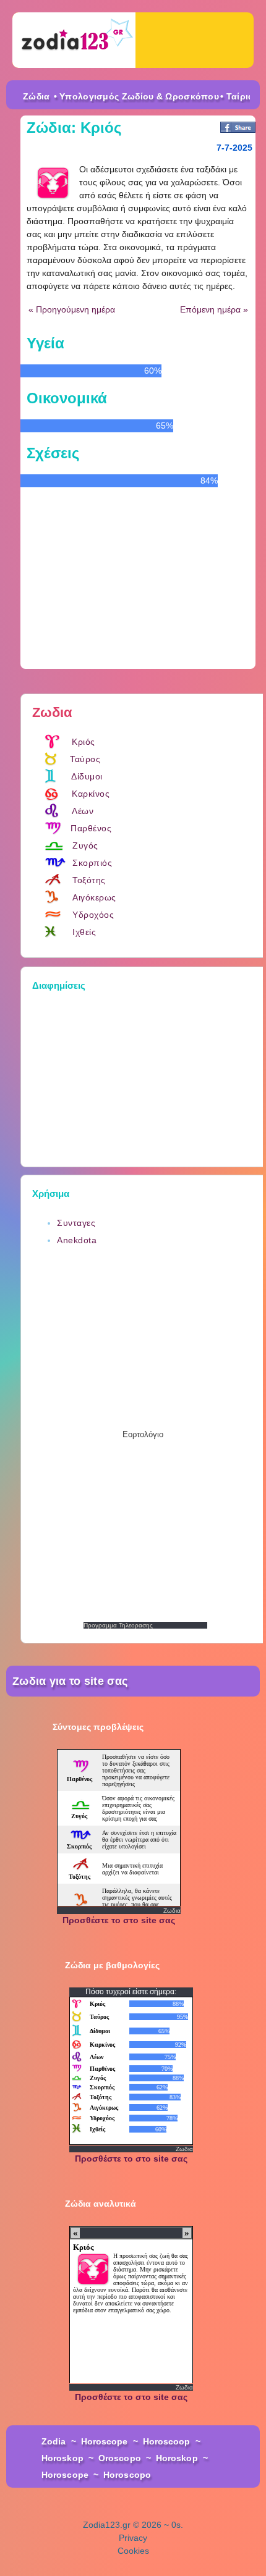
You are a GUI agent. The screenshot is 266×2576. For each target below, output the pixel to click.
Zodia (54, 2441)
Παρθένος (91, 828)
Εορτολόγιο (143, 1434)
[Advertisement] (145, 1075)
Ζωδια (172, 1911)
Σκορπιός (92, 863)
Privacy (133, 2538)
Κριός (84, 742)
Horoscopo (127, 2475)
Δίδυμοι (87, 776)
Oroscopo (120, 2458)
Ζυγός (85, 845)
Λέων (83, 811)
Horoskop (62, 2458)
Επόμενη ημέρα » (214, 309)
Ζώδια (36, 96)
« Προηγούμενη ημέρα (72, 309)
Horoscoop (167, 2441)
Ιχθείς (84, 932)
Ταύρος (85, 759)
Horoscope (105, 2441)
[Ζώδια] (74, 40)
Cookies (133, 2551)
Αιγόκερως (94, 897)
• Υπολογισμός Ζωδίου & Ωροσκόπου (137, 96)
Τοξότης (89, 880)
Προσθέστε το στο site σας (119, 1920)
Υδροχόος (93, 915)
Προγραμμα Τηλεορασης (118, 1625)
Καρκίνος (91, 794)
